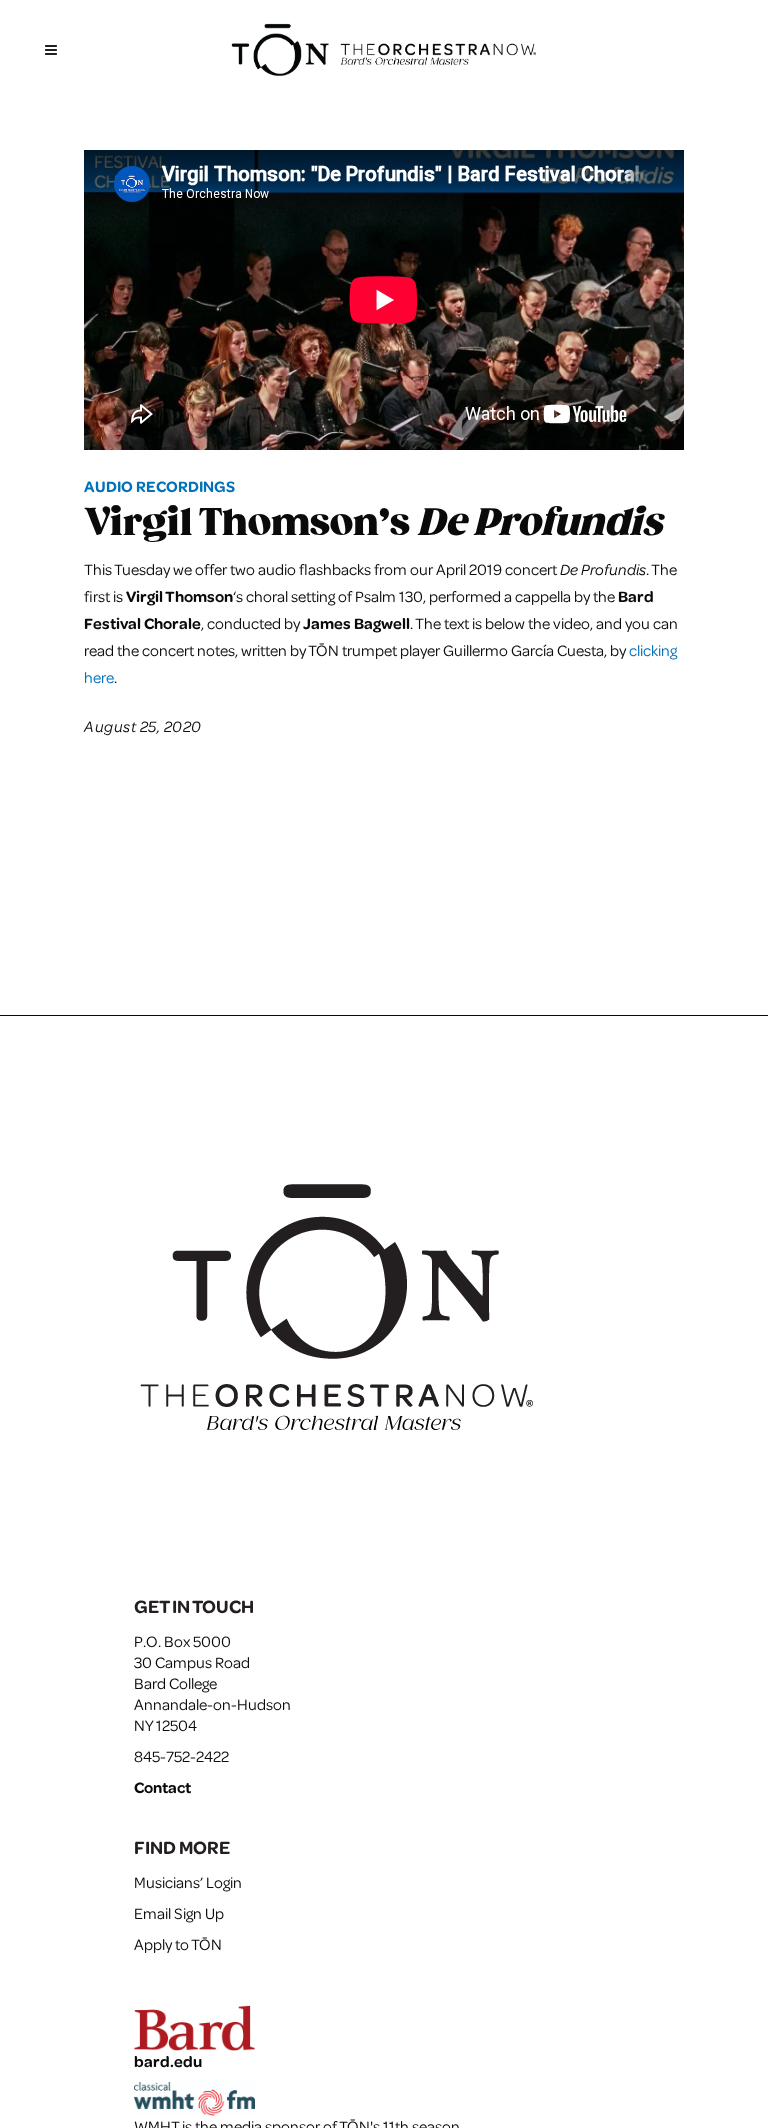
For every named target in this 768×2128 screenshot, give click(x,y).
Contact (162, 1787)
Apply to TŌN (178, 1944)
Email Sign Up (179, 1913)
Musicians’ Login (188, 1882)
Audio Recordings (159, 486)
